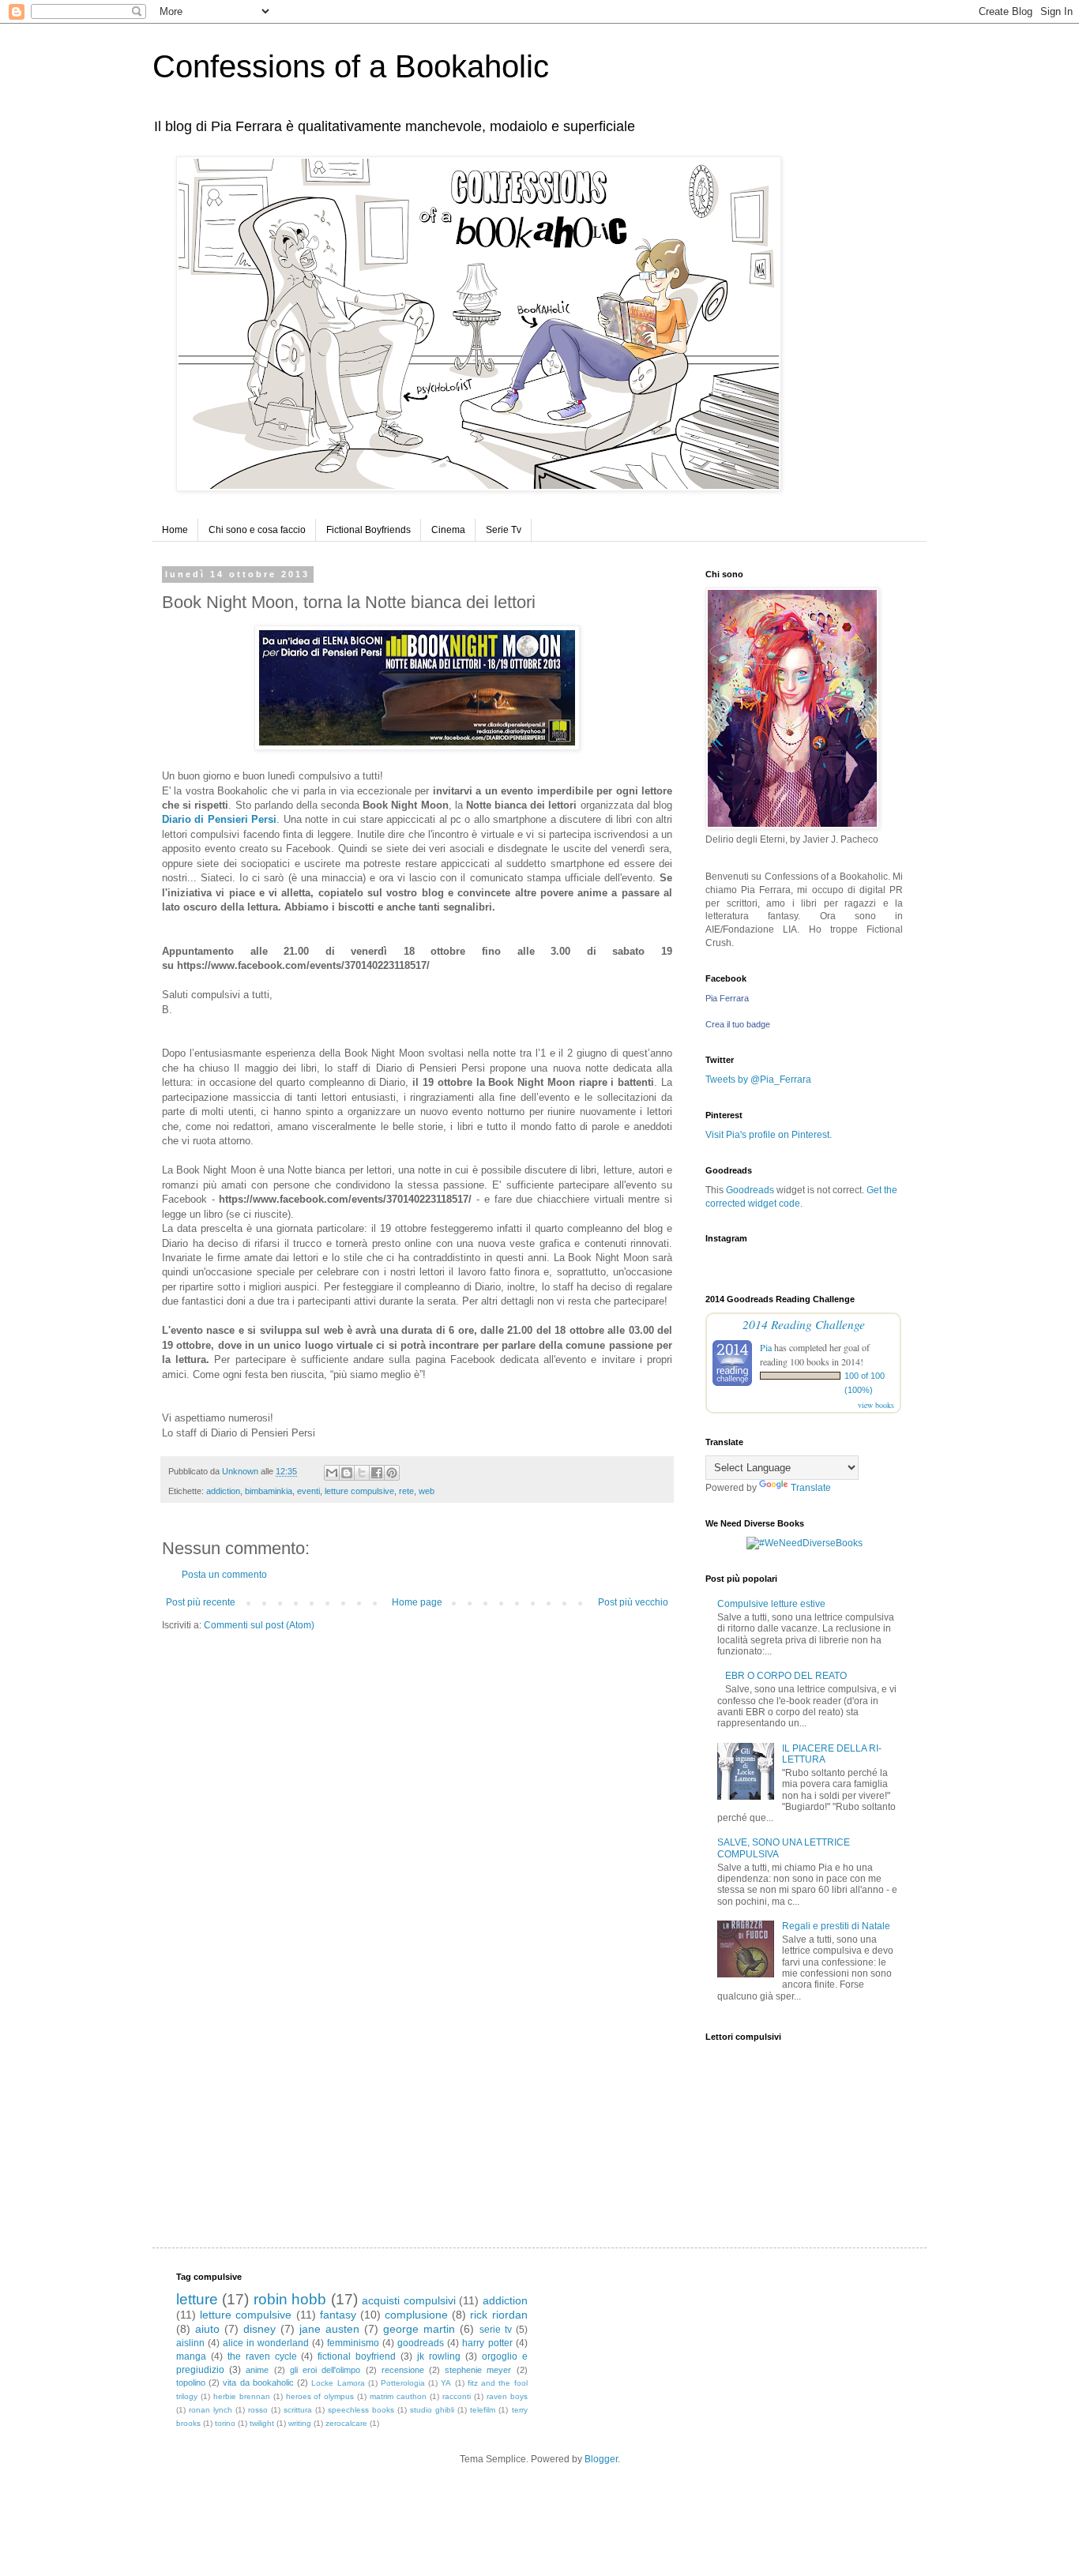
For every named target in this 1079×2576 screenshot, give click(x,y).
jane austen (329, 2329)
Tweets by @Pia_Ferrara (758, 1080)
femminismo (353, 2343)
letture (197, 2299)
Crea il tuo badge (738, 1024)
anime (257, 2370)
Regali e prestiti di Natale (836, 1926)
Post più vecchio (633, 1602)
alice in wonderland (266, 2343)
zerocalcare (346, 2423)
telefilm (483, 2410)
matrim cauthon (398, 2396)
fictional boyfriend (357, 2356)
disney (259, 2329)
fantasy (338, 2315)
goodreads (421, 2343)
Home (175, 530)
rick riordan (498, 2315)
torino (225, 2423)
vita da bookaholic (258, 2383)
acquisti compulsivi (408, 2300)
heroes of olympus (320, 2396)
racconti (457, 2396)
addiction (223, 1491)
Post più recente (201, 1602)
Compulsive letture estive (771, 1604)
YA (446, 2383)
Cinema (448, 530)
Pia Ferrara (727, 998)
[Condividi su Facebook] (377, 1473)
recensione (403, 2370)
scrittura (298, 2410)
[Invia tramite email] (332, 1473)
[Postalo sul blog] (347, 1473)
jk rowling (439, 2356)
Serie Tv (504, 530)
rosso (258, 2410)
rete (406, 1491)
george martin (419, 2329)
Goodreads (750, 1190)
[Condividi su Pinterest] (392, 1473)
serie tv (496, 2330)
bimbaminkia (269, 1491)
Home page (417, 1602)
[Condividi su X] (362, 1473)
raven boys (507, 2396)
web (427, 1491)
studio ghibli (432, 2410)
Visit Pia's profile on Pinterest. (769, 1135)
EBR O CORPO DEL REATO (786, 1676)
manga (191, 2356)
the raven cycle (262, 2356)
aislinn (190, 2343)
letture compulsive (359, 1491)
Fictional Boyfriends (368, 530)
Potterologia (403, 2383)
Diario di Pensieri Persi (219, 819)
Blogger (601, 2459)
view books (876, 1405)
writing (300, 2423)
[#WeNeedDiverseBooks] (805, 1543)
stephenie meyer (478, 2370)
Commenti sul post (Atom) (259, 1625)
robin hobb (290, 2299)
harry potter (487, 2343)
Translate (811, 1488)
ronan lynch (211, 2410)
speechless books (361, 2410)
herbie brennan (242, 2396)
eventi (308, 1491)
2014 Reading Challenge (804, 1324)
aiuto (207, 2329)
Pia (766, 1347)
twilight (262, 2423)
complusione (416, 2315)
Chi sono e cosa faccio (257, 530)
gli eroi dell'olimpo (325, 2370)
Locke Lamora (338, 2383)
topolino (191, 2383)
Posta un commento (224, 1575)
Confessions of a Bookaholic (351, 66)
